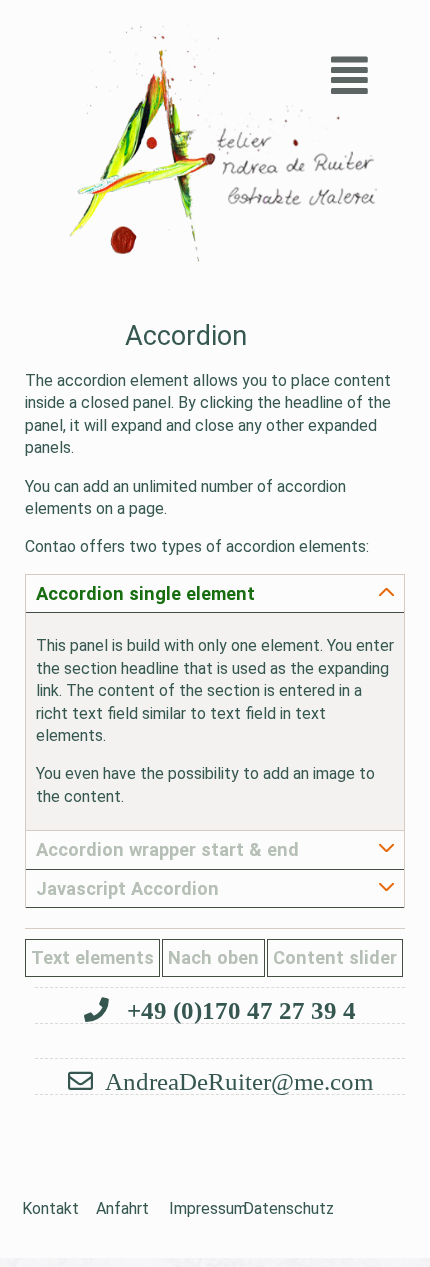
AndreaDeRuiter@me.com (239, 1080)
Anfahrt (122, 1208)
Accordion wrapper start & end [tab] (167, 849)
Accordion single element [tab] (145, 593)
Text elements (92, 957)
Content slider (335, 957)
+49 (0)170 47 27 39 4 (238, 1009)
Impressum (198, 1208)
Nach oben (213, 957)
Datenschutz (272, 1208)
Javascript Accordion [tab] (127, 888)
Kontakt (50, 1208)
